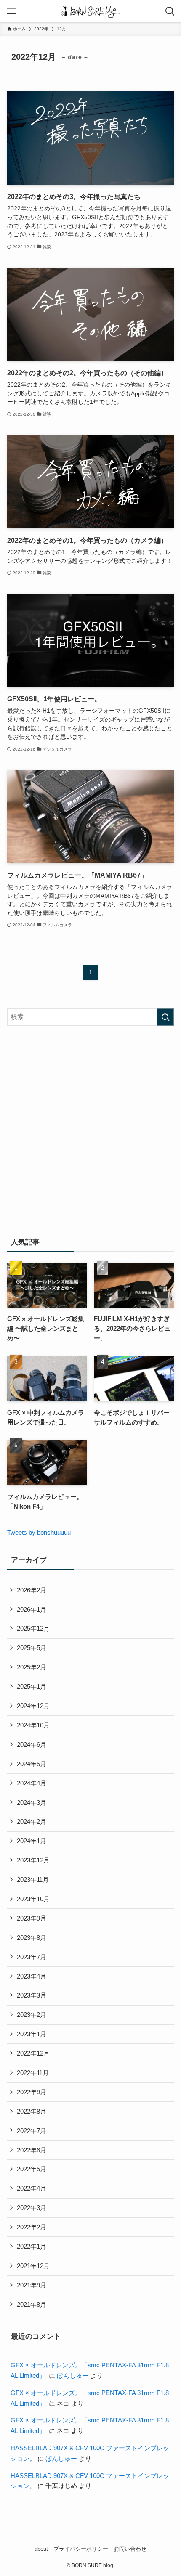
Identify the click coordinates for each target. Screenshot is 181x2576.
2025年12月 (33, 1628)
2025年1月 (32, 1686)
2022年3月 (32, 2208)
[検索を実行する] (165, 1017)
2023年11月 (33, 1880)
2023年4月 (32, 1976)
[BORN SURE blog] (90, 11)
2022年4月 (32, 2188)
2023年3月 (32, 1995)
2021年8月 (32, 2304)
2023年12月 (33, 1860)
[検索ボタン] (170, 11)
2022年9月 (32, 2092)
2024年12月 (33, 1706)
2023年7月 (32, 1957)
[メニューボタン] (11, 11)
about (41, 2549)
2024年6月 (32, 1744)
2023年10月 (33, 1899)
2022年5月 (32, 2169)
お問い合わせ (130, 2549)
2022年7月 (32, 2131)
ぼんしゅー (73, 2376)
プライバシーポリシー (81, 2549)
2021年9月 (32, 2285)
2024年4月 (32, 1783)
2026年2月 (32, 1590)
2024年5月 (32, 1764)
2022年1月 (32, 2246)
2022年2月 (32, 2227)
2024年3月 (32, 1803)
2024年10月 (33, 1725)
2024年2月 (32, 1821)
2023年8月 (32, 1938)
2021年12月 (33, 2266)
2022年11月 (33, 2073)
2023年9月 (32, 1918)
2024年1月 (32, 1841)
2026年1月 (32, 1609)
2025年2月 (32, 1667)
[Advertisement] (90, 1129)
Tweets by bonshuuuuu (39, 1532)
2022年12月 (33, 2053)
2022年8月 (32, 2111)
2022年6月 (32, 2150)
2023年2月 (32, 2015)
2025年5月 (32, 1648)
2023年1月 (32, 2034)
